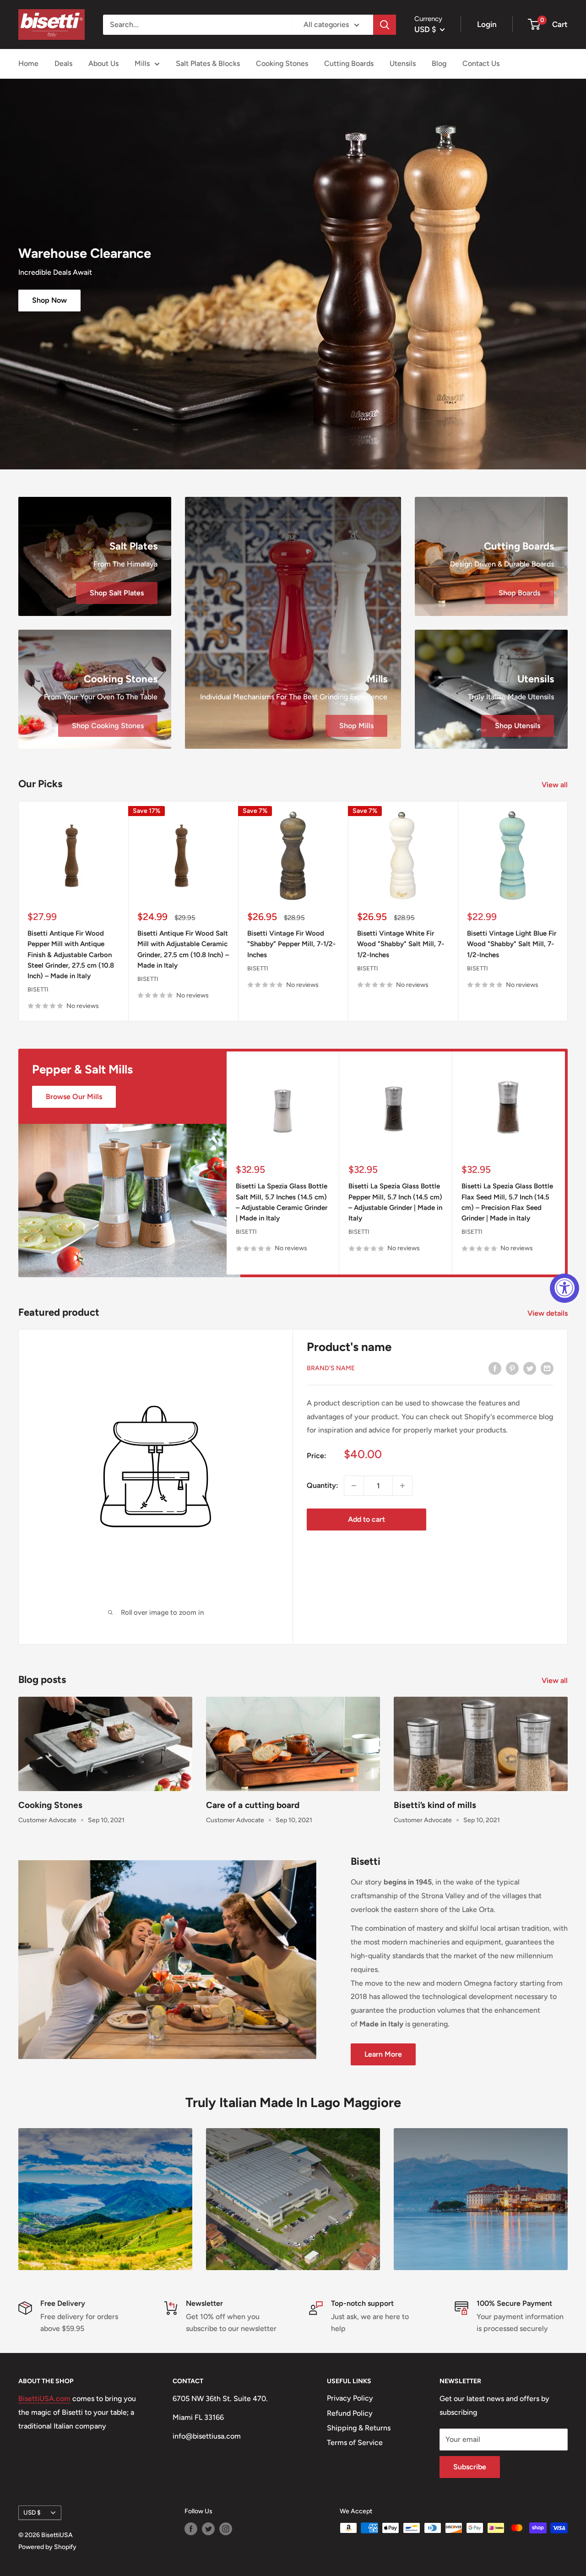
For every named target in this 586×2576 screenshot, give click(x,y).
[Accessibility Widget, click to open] (564, 1288)
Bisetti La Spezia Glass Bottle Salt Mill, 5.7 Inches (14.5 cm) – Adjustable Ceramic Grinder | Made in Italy (282, 1202)
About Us (103, 63)
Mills (142, 63)
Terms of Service (355, 2443)
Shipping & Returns (359, 2428)
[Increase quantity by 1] (402, 1486)
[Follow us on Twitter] (208, 2529)
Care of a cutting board (253, 1805)
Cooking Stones (282, 63)
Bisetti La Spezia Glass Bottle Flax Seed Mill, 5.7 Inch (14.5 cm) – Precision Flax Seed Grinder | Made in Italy (507, 1202)
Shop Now (49, 300)
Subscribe (470, 2467)
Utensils (403, 63)
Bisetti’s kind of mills (435, 1805)
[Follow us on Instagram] (226, 2529)
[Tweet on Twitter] (530, 1368)
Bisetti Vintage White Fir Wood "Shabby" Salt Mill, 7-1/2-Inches (401, 944)
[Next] (568, 911)
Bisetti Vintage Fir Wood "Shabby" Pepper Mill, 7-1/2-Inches (291, 944)
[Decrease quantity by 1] (354, 1486)
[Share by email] (547, 1368)
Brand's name (331, 1368)
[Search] (385, 25)
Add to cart (366, 1519)
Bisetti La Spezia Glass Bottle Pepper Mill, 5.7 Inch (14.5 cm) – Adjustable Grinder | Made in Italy (395, 1202)
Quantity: (323, 1485)
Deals (63, 63)
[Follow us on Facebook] (191, 2529)
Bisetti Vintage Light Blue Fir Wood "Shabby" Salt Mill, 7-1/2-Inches (512, 944)
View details (548, 1313)
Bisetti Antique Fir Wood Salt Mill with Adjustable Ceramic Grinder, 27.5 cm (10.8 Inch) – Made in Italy (183, 949)
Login (487, 24)
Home (28, 63)
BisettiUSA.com (44, 2399)
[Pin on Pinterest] (512, 1368)
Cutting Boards (349, 63)
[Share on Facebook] (495, 1368)
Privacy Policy (350, 2398)
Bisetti (38, 989)
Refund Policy (350, 2413)
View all (556, 785)
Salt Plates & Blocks (208, 63)
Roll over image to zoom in (161, 1612)
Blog (439, 63)
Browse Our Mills (74, 1097)
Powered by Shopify (47, 2547)
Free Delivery (63, 2303)
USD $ (32, 2512)
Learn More (383, 2054)
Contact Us (481, 63)
